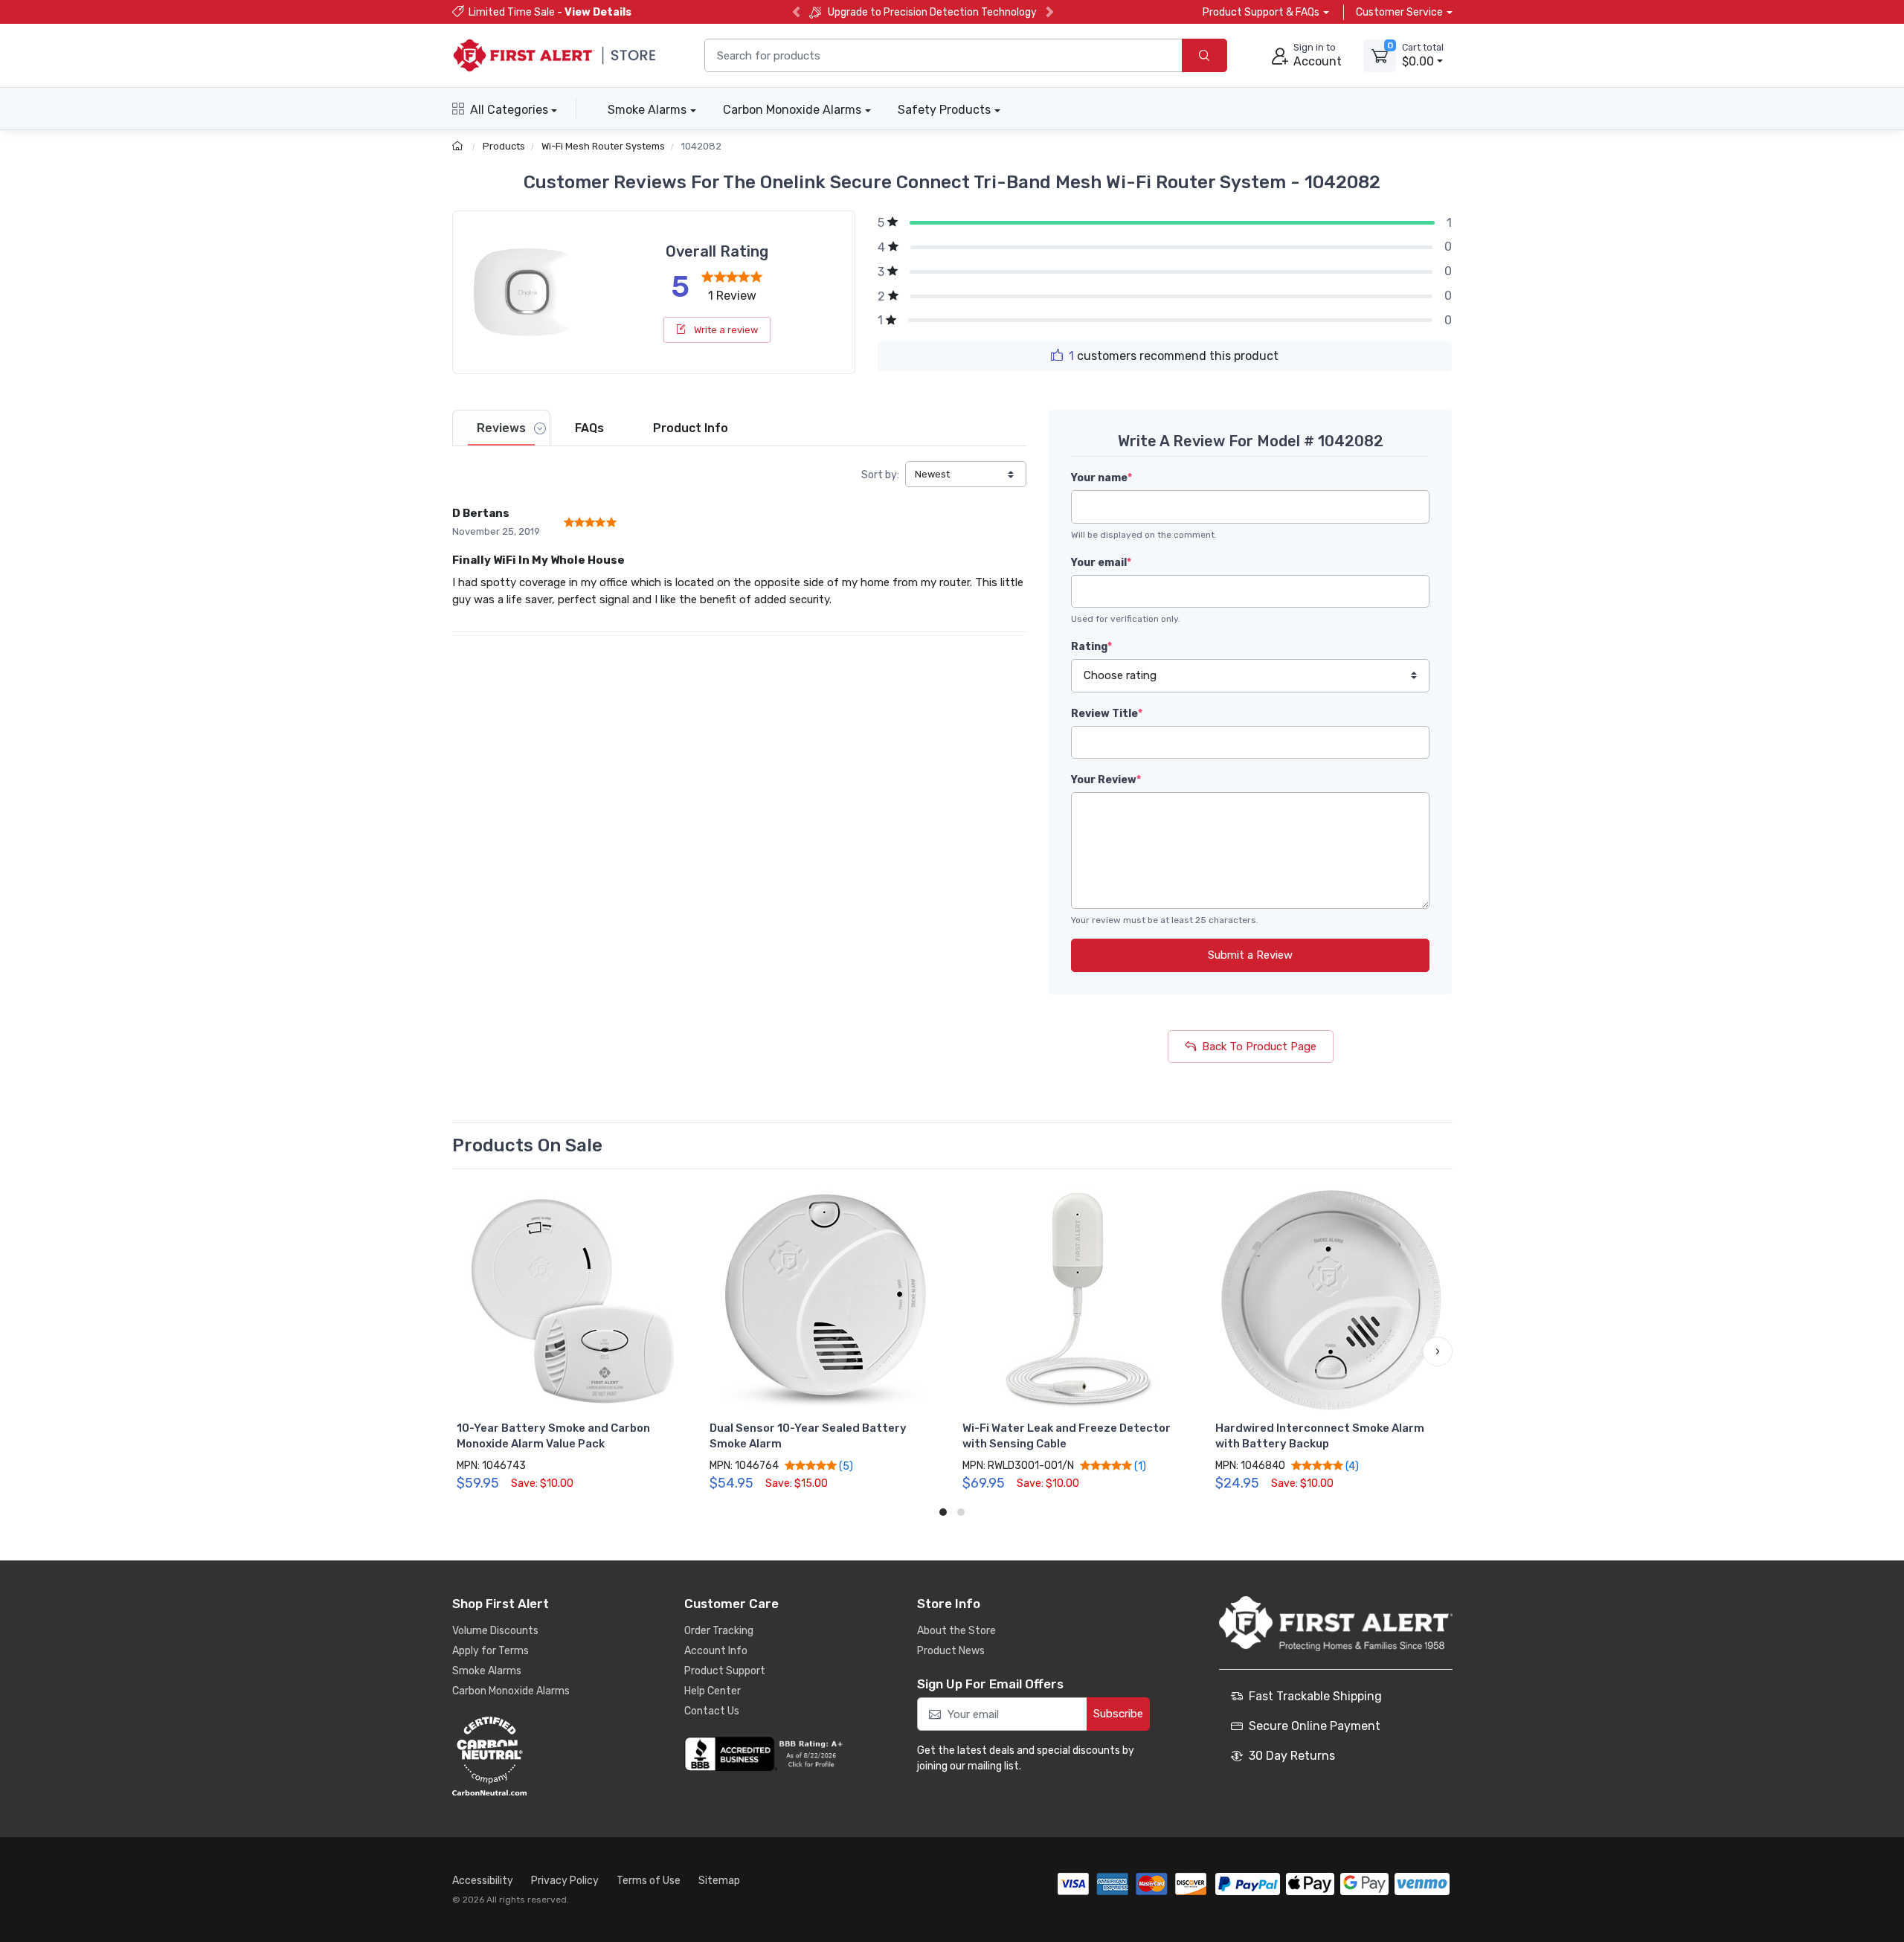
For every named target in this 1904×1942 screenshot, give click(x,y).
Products (504, 146)
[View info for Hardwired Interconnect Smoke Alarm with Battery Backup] (1331, 1300)
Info (691, 428)
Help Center (713, 1691)
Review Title (1107, 714)
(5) (845, 1466)
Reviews (501, 428)
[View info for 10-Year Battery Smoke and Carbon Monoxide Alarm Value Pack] (573, 1300)
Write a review (725, 330)
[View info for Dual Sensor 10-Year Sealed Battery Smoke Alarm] (826, 1300)
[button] (467, 1351)
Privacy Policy (565, 1881)
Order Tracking (719, 1631)
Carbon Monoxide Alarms (792, 110)
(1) (1139, 1466)
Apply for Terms (491, 1651)
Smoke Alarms (647, 110)
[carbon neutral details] (534, 1756)
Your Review (1106, 780)
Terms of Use (649, 1881)
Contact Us (712, 1711)
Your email (1101, 563)
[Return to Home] (459, 146)
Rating (1091, 647)
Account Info (716, 1651)
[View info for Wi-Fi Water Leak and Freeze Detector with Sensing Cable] (1078, 1300)
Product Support (725, 1671)
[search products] (1205, 55)
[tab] (501, 428)
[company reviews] (766, 1754)
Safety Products (944, 110)
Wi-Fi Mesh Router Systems (603, 146)
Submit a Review (1250, 955)
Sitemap (719, 1881)
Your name (1101, 478)
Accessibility (483, 1881)
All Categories (509, 110)
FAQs (589, 428)
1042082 (701, 146)
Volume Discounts (495, 1631)
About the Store (956, 1631)
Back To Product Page (1259, 1046)
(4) (1351, 1466)
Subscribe (1118, 1714)
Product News (951, 1651)
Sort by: (880, 475)
